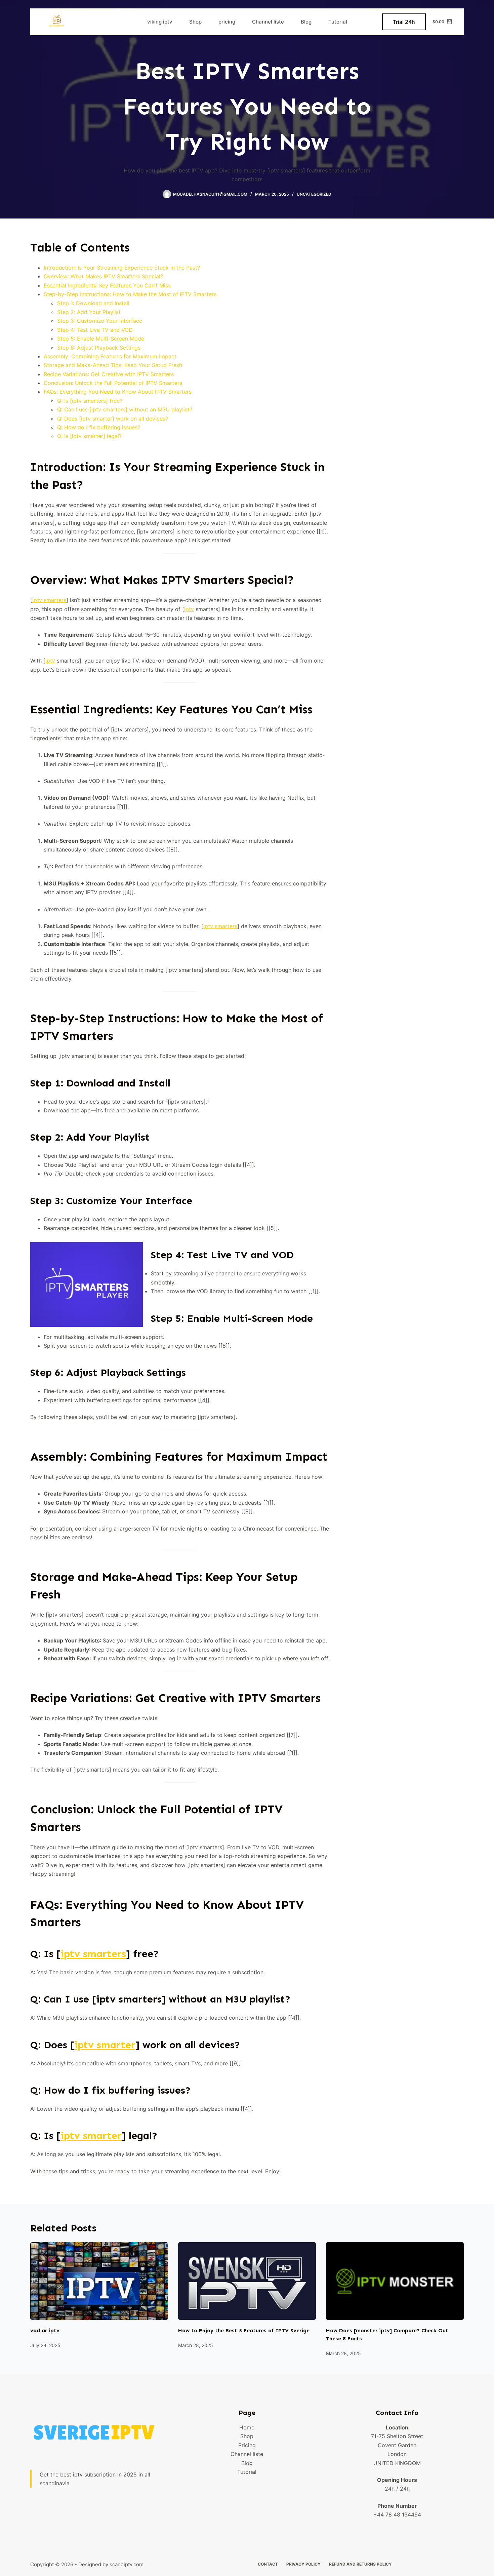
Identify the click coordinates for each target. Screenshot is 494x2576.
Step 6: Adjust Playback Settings (99, 348)
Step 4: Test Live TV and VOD (95, 330)
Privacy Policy (303, 2564)
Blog (306, 22)
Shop (195, 22)
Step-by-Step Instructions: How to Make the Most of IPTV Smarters (130, 294)
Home (247, 2427)
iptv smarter (105, 2045)
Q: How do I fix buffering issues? (99, 427)
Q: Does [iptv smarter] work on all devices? (113, 419)
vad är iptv (45, 2330)
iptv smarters (49, 600)
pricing (227, 22)
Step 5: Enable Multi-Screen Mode (101, 339)
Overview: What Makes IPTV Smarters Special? (103, 276)
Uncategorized (314, 194)
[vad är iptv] (99, 2281)
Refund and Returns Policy (360, 2564)
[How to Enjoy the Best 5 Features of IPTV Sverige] (247, 2281)
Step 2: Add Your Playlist (89, 312)
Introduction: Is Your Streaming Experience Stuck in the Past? (122, 268)
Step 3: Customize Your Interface (100, 321)
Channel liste (268, 22)
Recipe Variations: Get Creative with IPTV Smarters (109, 374)
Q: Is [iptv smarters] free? (90, 401)
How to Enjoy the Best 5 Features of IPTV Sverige (244, 2330)
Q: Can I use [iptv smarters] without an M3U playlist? (125, 409)
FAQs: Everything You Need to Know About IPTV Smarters (118, 392)
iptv (189, 609)
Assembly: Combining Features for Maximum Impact (110, 356)
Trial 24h (404, 22)
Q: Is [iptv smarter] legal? (89, 436)
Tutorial (338, 22)
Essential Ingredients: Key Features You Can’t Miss (107, 285)
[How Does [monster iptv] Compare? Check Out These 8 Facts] (395, 2281)
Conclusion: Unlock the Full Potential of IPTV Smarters (113, 383)
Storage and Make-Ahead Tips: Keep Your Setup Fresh (113, 365)
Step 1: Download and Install (93, 303)
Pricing (247, 2445)
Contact (268, 2564)
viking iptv (160, 22)
